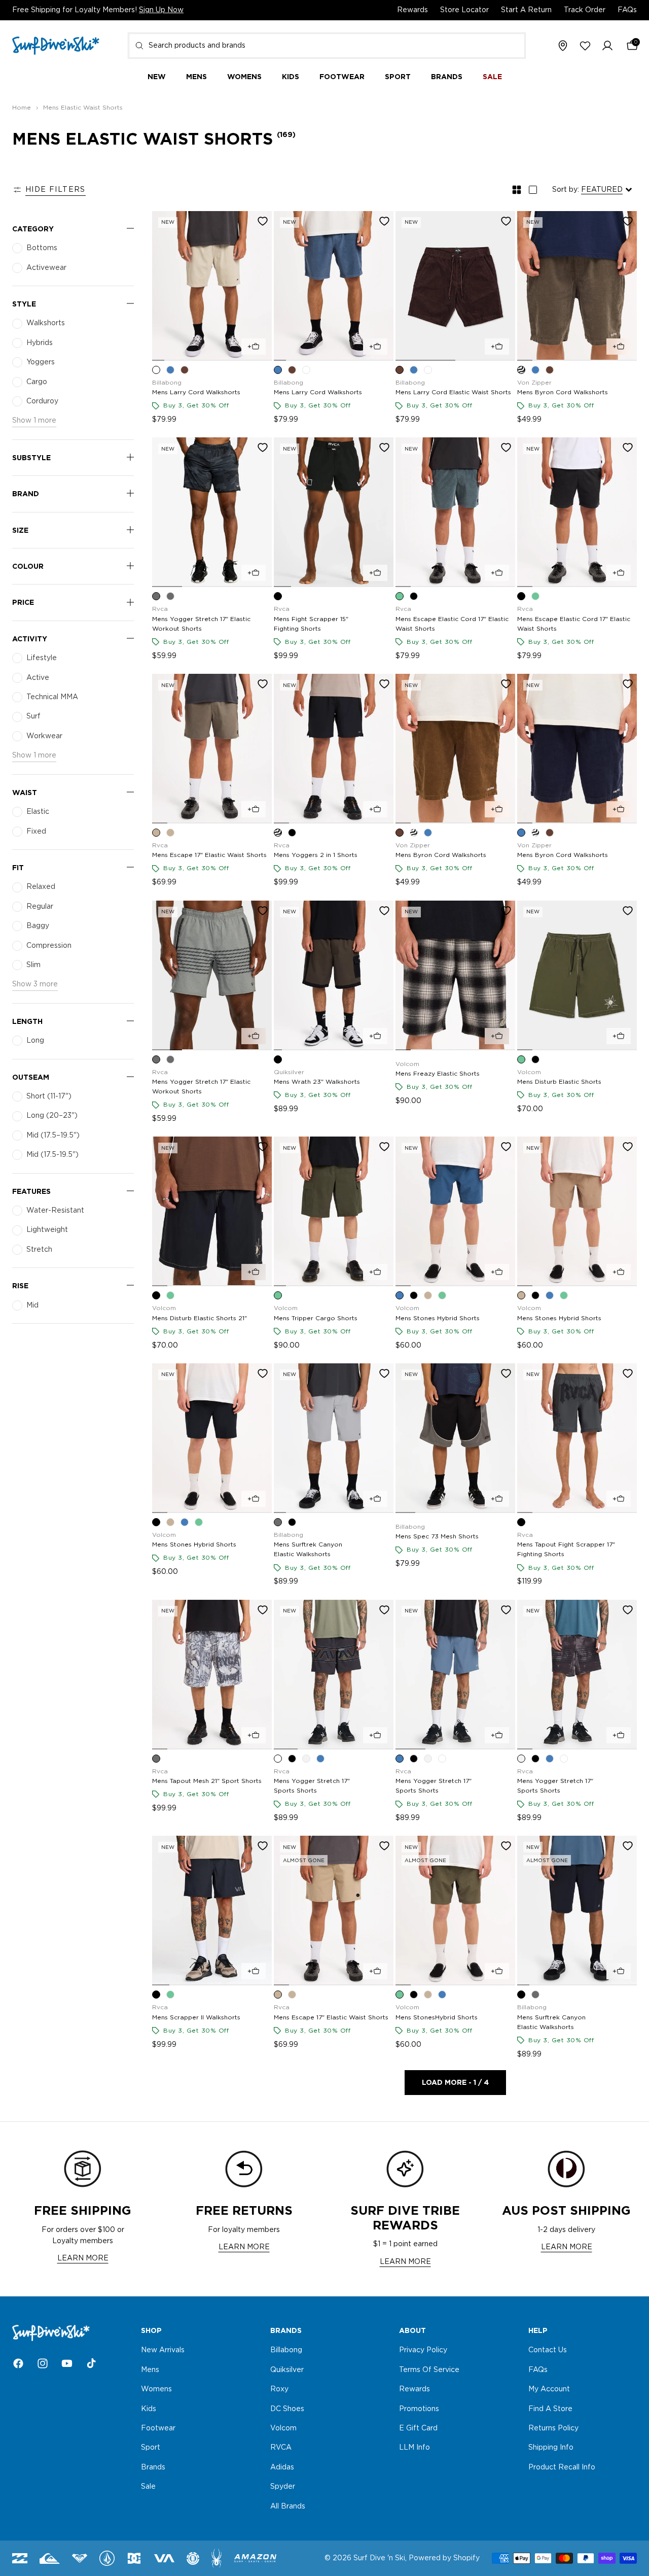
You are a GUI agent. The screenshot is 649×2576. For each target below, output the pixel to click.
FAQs (627, 10)
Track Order (585, 10)
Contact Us (548, 2351)
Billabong (286, 2351)
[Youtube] (67, 2363)
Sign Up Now (161, 10)
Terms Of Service (429, 2370)
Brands (153, 2467)
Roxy (279, 2389)
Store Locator (464, 10)
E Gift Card (418, 2428)
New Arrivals (163, 2351)
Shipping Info (551, 2448)
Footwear (158, 2428)
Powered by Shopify (444, 2558)
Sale (148, 2487)
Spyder (283, 2487)
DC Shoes (287, 2409)
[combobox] (327, 46)
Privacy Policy (423, 2351)
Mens (150, 2370)
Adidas (282, 2467)
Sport (151, 2448)
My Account (549, 2389)
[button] (607, 46)
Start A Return (526, 10)
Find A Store (550, 2409)
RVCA (281, 2448)
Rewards (412, 10)
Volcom (283, 2428)
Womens (156, 2389)
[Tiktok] (91, 2363)
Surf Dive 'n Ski (379, 2558)
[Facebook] (18, 2363)
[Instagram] (43, 2363)
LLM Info (414, 2448)
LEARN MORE (83, 2258)
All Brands (288, 2506)
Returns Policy (553, 2428)
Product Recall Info (562, 2467)
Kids (149, 2409)
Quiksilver (287, 2370)
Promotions (419, 2409)
